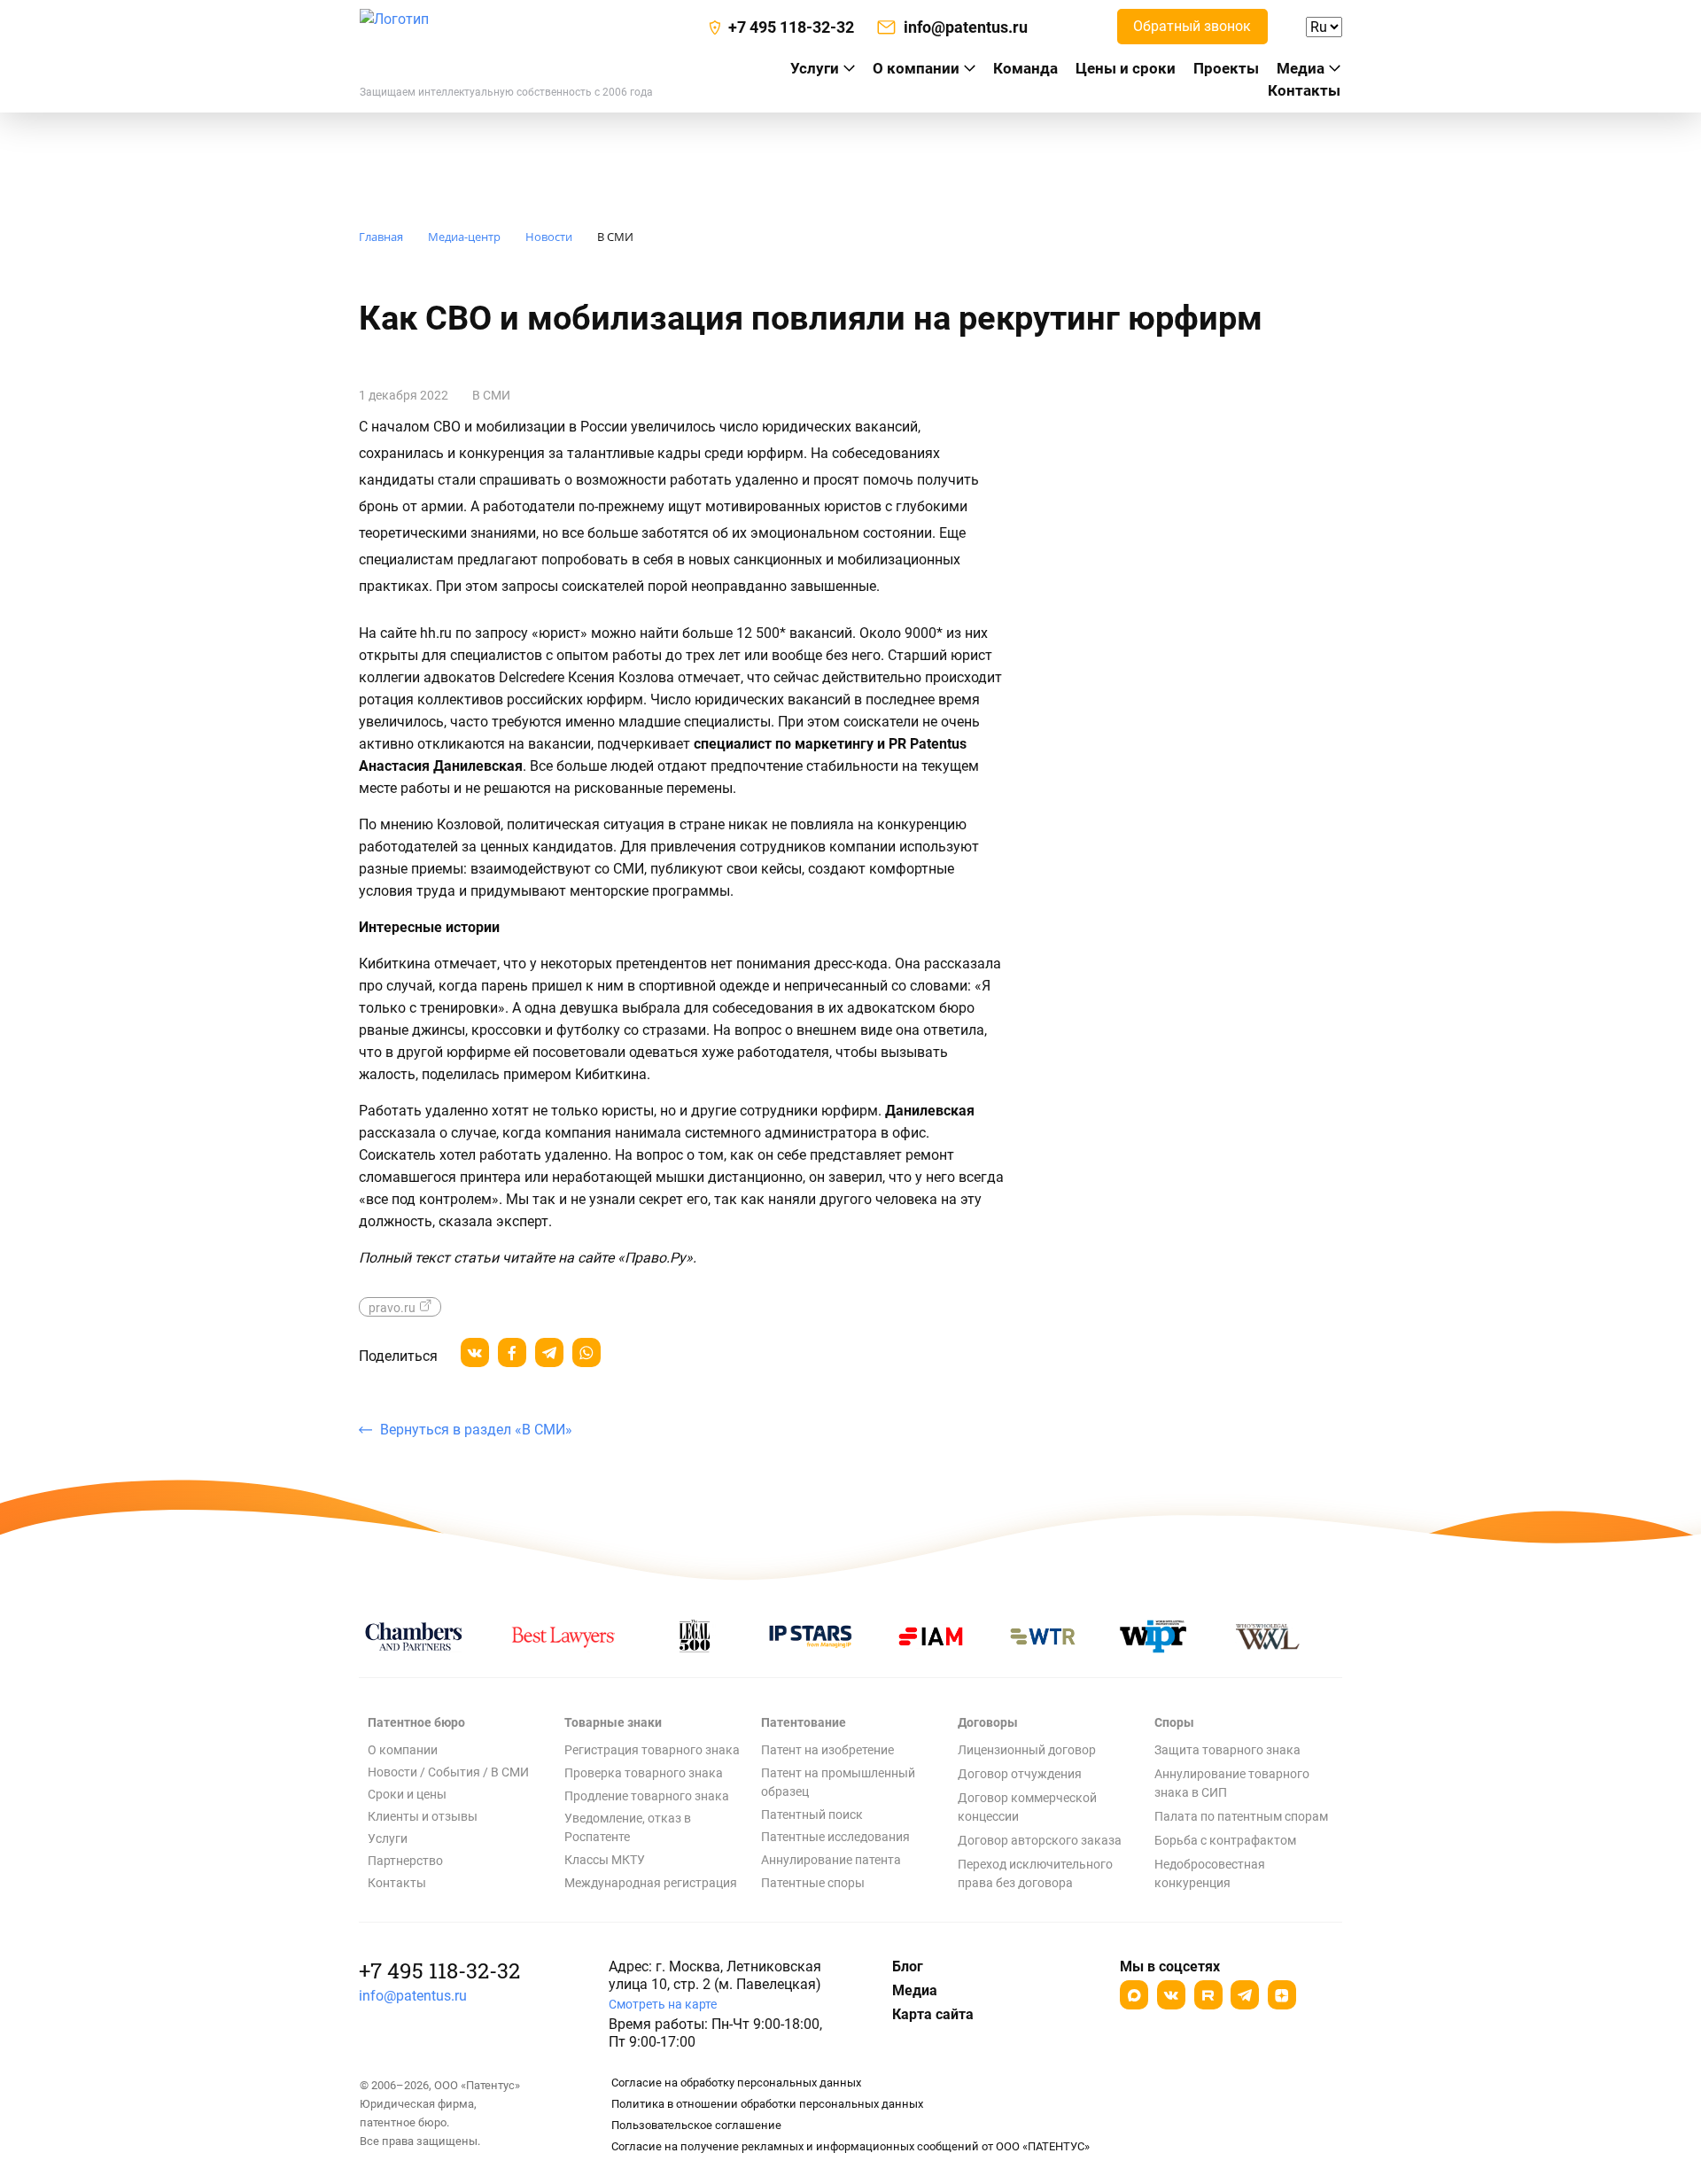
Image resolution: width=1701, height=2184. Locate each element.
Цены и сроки (1126, 68)
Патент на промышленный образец (838, 1782)
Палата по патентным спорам (1241, 1816)
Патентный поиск (812, 1815)
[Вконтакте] (1171, 1995)
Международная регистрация (651, 1883)
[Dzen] (1282, 1995)
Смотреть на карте (663, 2004)
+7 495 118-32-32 (439, 1970)
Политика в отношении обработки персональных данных (767, 2104)
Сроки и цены (407, 1794)
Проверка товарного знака (644, 1773)
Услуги (388, 1838)
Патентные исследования (835, 1837)
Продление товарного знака (647, 1796)
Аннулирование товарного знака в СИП (1232, 1783)
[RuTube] (1208, 1995)
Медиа (1301, 68)
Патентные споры (813, 1883)
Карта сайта (933, 2014)
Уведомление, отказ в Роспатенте (628, 1827)
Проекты (1226, 68)
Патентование (804, 1722)
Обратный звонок (1192, 26)
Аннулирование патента (831, 1860)
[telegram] (549, 1352)
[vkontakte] (475, 1352)
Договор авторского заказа (1040, 1840)
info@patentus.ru (413, 1996)
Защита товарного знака (1227, 1750)
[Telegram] (1245, 1995)
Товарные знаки (613, 1722)
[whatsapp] (586, 1352)
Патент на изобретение (827, 1750)
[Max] (1134, 1995)
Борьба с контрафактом (1225, 1840)
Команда (1025, 68)
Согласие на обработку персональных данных (736, 2083)
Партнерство (405, 1861)
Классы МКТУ (605, 1860)
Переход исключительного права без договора (1035, 1873)
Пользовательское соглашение (696, 2125)
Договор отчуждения (1020, 1774)
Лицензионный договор (1027, 1750)
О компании (916, 68)
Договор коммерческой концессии (1027, 1807)
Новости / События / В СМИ (448, 1772)
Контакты (1304, 90)
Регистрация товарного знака (652, 1750)
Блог (908, 1966)
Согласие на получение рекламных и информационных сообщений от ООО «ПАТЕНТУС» (850, 2146)
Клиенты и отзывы (423, 1816)
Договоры (988, 1722)
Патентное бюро (416, 1722)
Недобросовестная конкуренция (1210, 1873)
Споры (1174, 1722)
